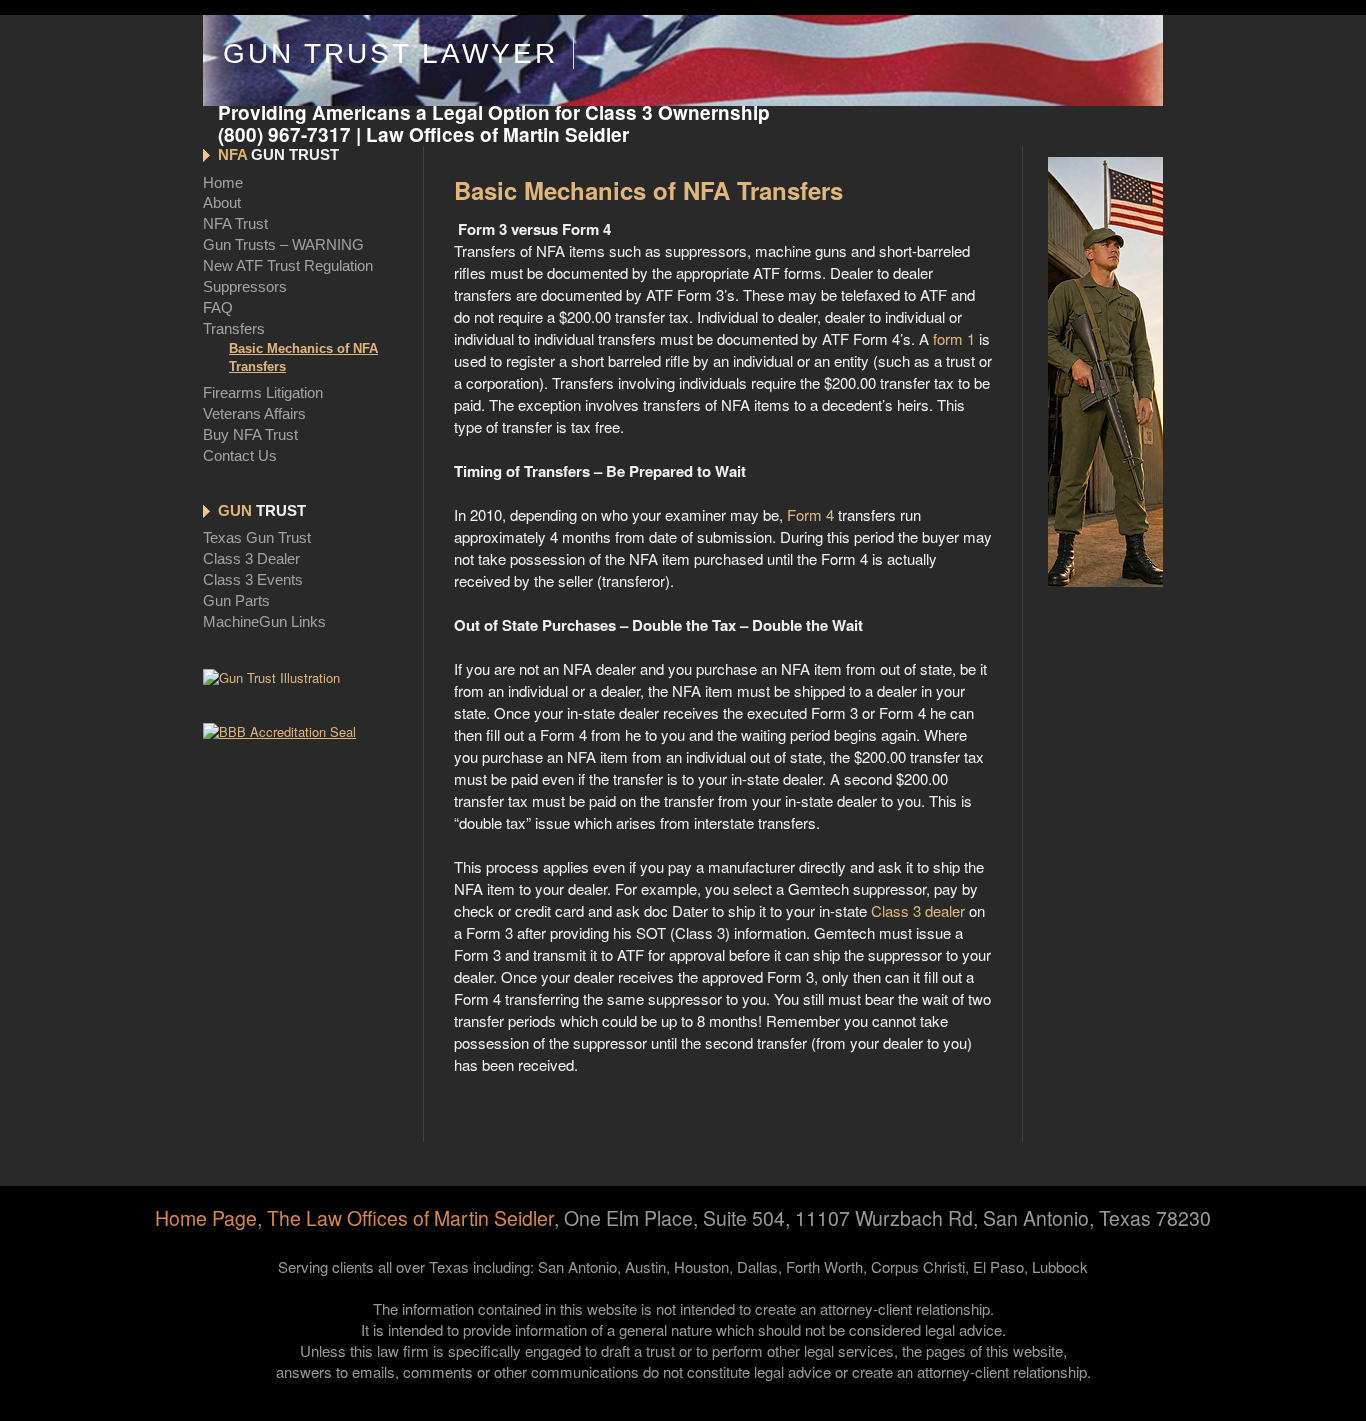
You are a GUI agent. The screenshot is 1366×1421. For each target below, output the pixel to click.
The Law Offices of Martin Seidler (410, 1218)
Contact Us (240, 455)
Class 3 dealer (918, 910)
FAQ (218, 307)
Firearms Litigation (263, 392)
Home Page (206, 1218)
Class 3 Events (253, 579)
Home (223, 182)
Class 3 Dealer (251, 558)
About (222, 202)
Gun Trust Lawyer (390, 53)
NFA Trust (235, 223)
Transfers (234, 328)
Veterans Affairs (254, 413)
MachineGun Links (264, 621)
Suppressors (245, 286)
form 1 (954, 338)
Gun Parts (236, 600)
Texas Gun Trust (257, 537)
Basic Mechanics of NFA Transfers (303, 357)
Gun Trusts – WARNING (283, 244)
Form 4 (810, 514)
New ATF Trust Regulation (288, 265)
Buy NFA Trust (250, 434)
